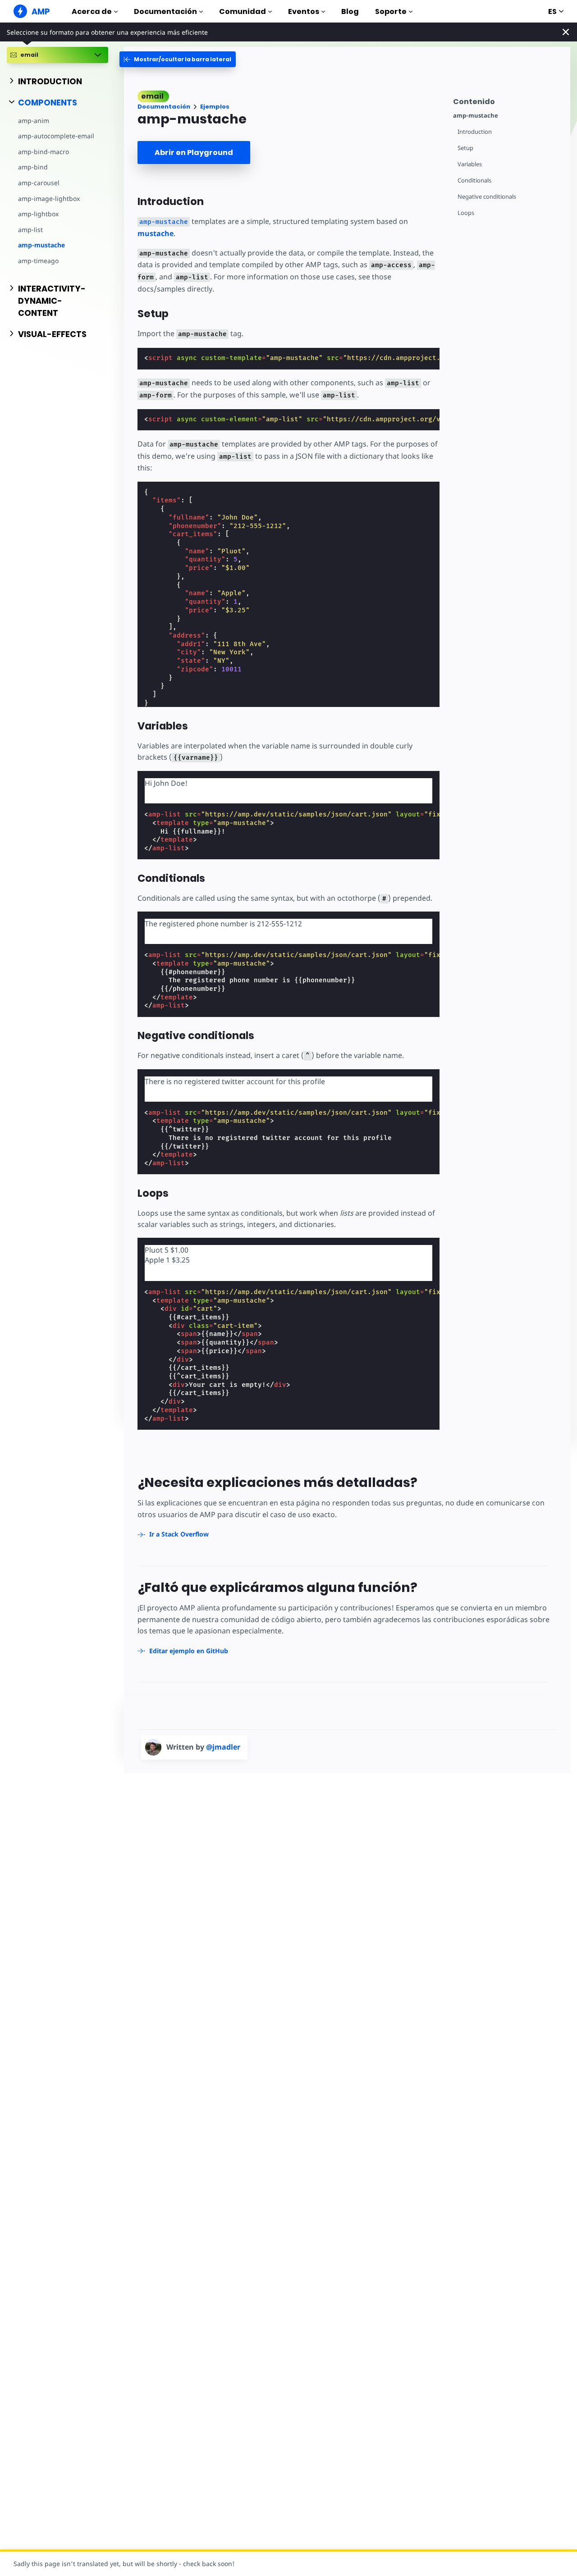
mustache (156, 233)
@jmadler (223, 1747)
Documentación (165, 11)
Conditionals (474, 180)
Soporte (391, 11)
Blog (350, 11)
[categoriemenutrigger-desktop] (178, 59)
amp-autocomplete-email (56, 136)
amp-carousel (39, 183)
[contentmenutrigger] (507, 100)
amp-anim (34, 121)
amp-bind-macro (44, 152)
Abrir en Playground (194, 153)
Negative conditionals (487, 197)
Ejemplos (215, 107)
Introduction (475, 132)
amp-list (30, 230)
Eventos (304, 11)
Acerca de (92, 11)
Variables (470, 164)
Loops (466, 213)
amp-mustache (41, 245)
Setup (465, 148)
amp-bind (33, 167)
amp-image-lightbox (49, 198)
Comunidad (243, 11)
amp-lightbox (38, 214)
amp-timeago (38, 261)
